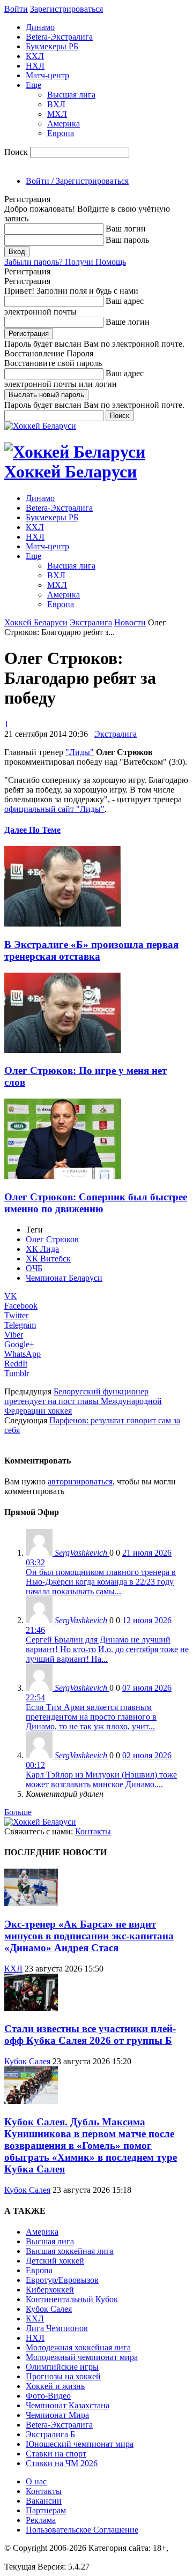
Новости (130, 622)
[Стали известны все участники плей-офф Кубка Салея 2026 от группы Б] (31, 2008)
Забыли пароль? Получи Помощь (65, 262)
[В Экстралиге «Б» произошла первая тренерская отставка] (63, 924)
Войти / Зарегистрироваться (77, 181)
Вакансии (44, 2501)
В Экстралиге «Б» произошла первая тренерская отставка (91, 950)
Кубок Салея (27, 2061)
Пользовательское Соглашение (82, 2530)
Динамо (40, 27)
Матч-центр (47, 75)
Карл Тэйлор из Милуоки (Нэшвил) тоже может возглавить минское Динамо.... (101, 1779)
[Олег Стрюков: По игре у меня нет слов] (63, 1050)
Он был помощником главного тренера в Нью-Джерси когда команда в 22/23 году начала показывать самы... (101, 1582)
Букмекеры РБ (52, 46)
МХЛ (57, 114)
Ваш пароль (127, 240)
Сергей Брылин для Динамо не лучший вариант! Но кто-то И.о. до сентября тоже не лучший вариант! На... (107, 1649)
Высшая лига (71, 95)
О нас (36, 2481)
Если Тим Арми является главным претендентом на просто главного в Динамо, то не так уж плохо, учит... (91, 1717)
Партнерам (46, 2510)
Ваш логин (126, 229)
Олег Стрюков (52, 1239)
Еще (34, 85)
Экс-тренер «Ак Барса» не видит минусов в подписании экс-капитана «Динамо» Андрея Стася (89, 1936)
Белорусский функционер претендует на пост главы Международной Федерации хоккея (83, 1401)
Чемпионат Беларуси (64, 1278)
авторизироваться (80, 1481)
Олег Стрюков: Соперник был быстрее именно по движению (96, 1203)
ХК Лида (42, 1249)
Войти (16, 9)
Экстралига (91, 622)
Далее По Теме (32, 830)
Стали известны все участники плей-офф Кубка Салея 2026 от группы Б (90, 2034)
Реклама (41, 2520)
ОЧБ (34, 1268)
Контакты (93, 1831)
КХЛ (35, 56)
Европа (61, 133)
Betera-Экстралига (59, 37)
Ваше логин (128, 322)
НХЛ (35, 66)
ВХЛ (56, 104)
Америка (64, 124)
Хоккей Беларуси (36, 622)
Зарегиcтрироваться (66, 9)
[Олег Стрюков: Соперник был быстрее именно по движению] (63, 1176)
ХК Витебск (48, 1259)
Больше (18, 1812)
